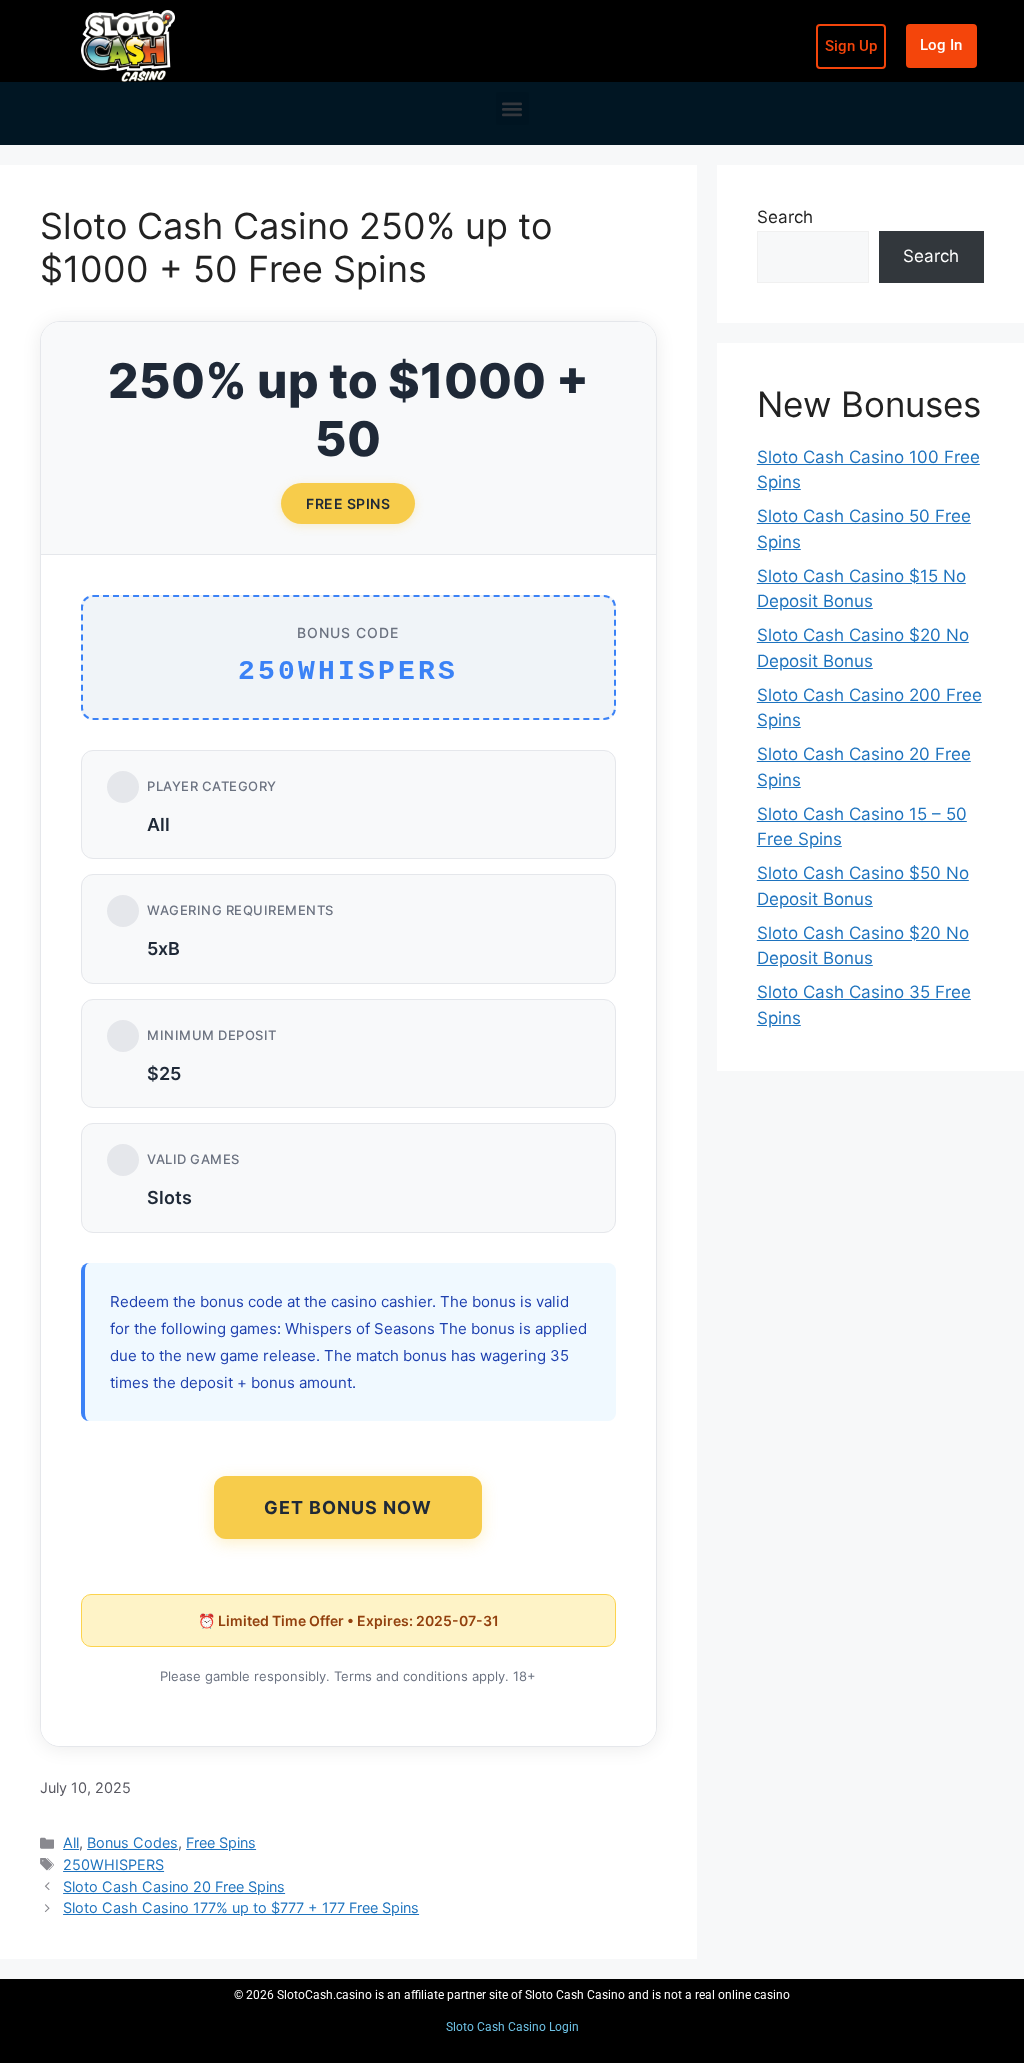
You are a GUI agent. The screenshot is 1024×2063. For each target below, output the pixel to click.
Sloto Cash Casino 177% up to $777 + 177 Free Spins (241, 1907)
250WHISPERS (113, 1864)
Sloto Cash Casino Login (512, 2027)
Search (785, 217)
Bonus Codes (132, 1842)
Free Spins (221, 1842)
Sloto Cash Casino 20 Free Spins (174, 1886)
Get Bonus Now (348, 1507)
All (71, 1842)
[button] (512, 108)
